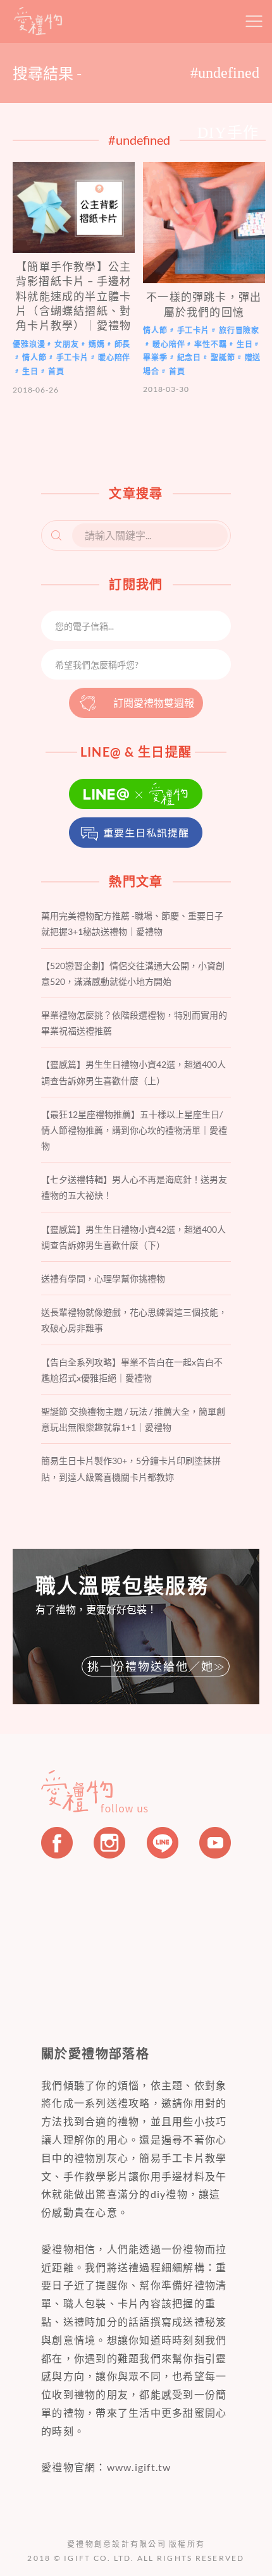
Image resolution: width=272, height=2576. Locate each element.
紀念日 (189, 357)
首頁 (56, 371)
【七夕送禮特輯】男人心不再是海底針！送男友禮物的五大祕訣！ (134, 1187)
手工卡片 (72, 357)
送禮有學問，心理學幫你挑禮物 (103, 1279)
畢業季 (155, 357)
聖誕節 (223, 357)
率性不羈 (210, 344)
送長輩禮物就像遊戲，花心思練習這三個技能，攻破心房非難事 (134, 1320)
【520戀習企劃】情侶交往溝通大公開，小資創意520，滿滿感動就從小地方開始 (133, 974)
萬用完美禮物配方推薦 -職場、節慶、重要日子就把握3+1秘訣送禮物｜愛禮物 (132, 924)
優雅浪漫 (29, 344)
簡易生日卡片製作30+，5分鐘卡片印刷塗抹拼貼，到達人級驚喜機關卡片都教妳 (131, 1468)
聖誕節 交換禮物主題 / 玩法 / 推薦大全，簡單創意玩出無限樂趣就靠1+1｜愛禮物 (133, 1419)
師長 (123, 344)
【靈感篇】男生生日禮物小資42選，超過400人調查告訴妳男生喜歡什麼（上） (133, 1072)
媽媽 (97, 344)
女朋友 (67, 344)
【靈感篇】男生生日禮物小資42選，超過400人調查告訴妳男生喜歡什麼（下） (133, 1237)
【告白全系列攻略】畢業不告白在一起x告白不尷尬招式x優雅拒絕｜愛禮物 (132, 1370)
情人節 (34, 357)
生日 (30, 371)
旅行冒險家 (239, 330)
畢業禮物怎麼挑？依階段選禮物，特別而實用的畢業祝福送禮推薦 (134, 1023)
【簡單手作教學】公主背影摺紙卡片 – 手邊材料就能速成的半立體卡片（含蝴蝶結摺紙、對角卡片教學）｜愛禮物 (73, 296)
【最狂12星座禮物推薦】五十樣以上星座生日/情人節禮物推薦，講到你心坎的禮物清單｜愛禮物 (134, 1130)
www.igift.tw (139, 2467)
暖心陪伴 (114, 357)
